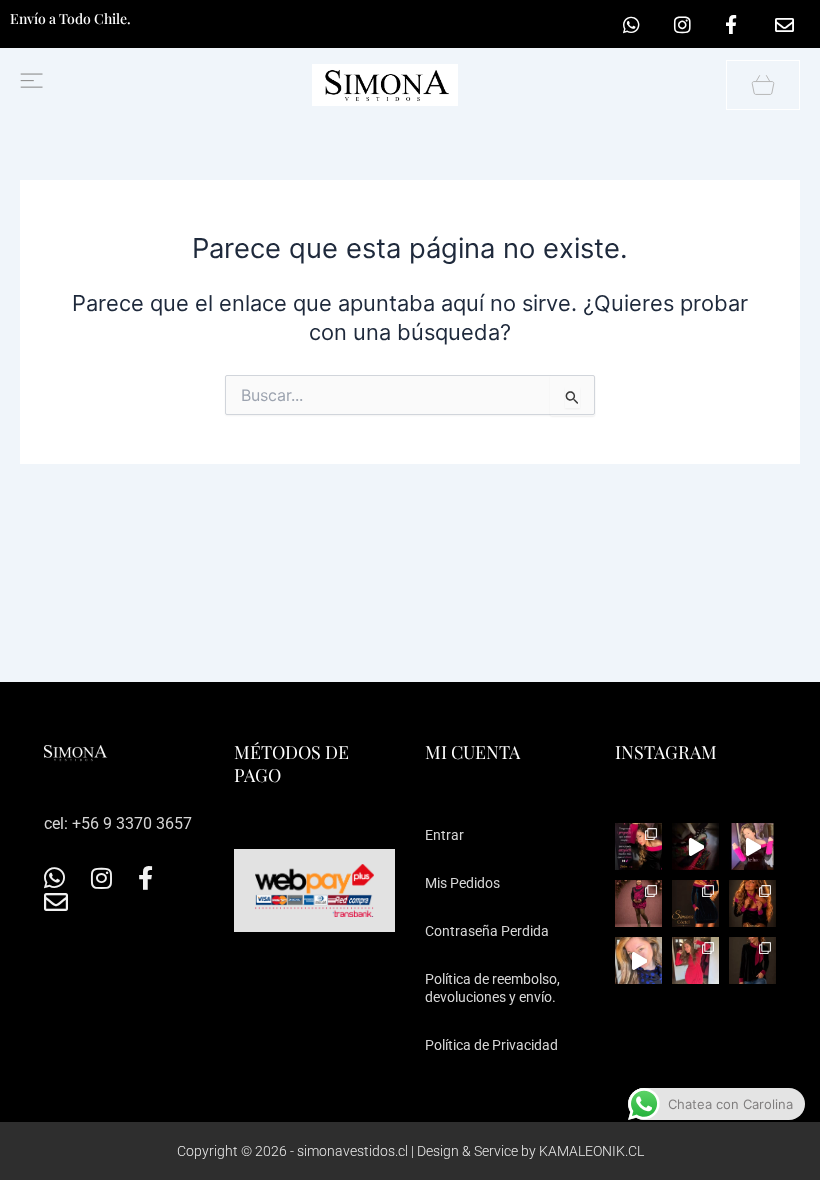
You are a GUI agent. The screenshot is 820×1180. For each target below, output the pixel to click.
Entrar (444, 835)
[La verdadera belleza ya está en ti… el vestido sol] (752, 846)
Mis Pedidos (462, 883)
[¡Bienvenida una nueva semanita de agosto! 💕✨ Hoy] (695, 846)
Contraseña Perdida (487, 931)
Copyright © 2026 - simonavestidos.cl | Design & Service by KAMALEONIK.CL (410, 1151)
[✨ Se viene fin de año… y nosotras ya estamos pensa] (695, 903)
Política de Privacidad (491, 1045)
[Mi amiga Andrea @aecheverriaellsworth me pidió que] (638, 960)
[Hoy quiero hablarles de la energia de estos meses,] (638, 846)
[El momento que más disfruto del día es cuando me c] (752, 903)
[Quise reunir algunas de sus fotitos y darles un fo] (638, 903)
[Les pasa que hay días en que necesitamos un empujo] (695, 960)
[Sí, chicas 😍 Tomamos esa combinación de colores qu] (752, 960)
